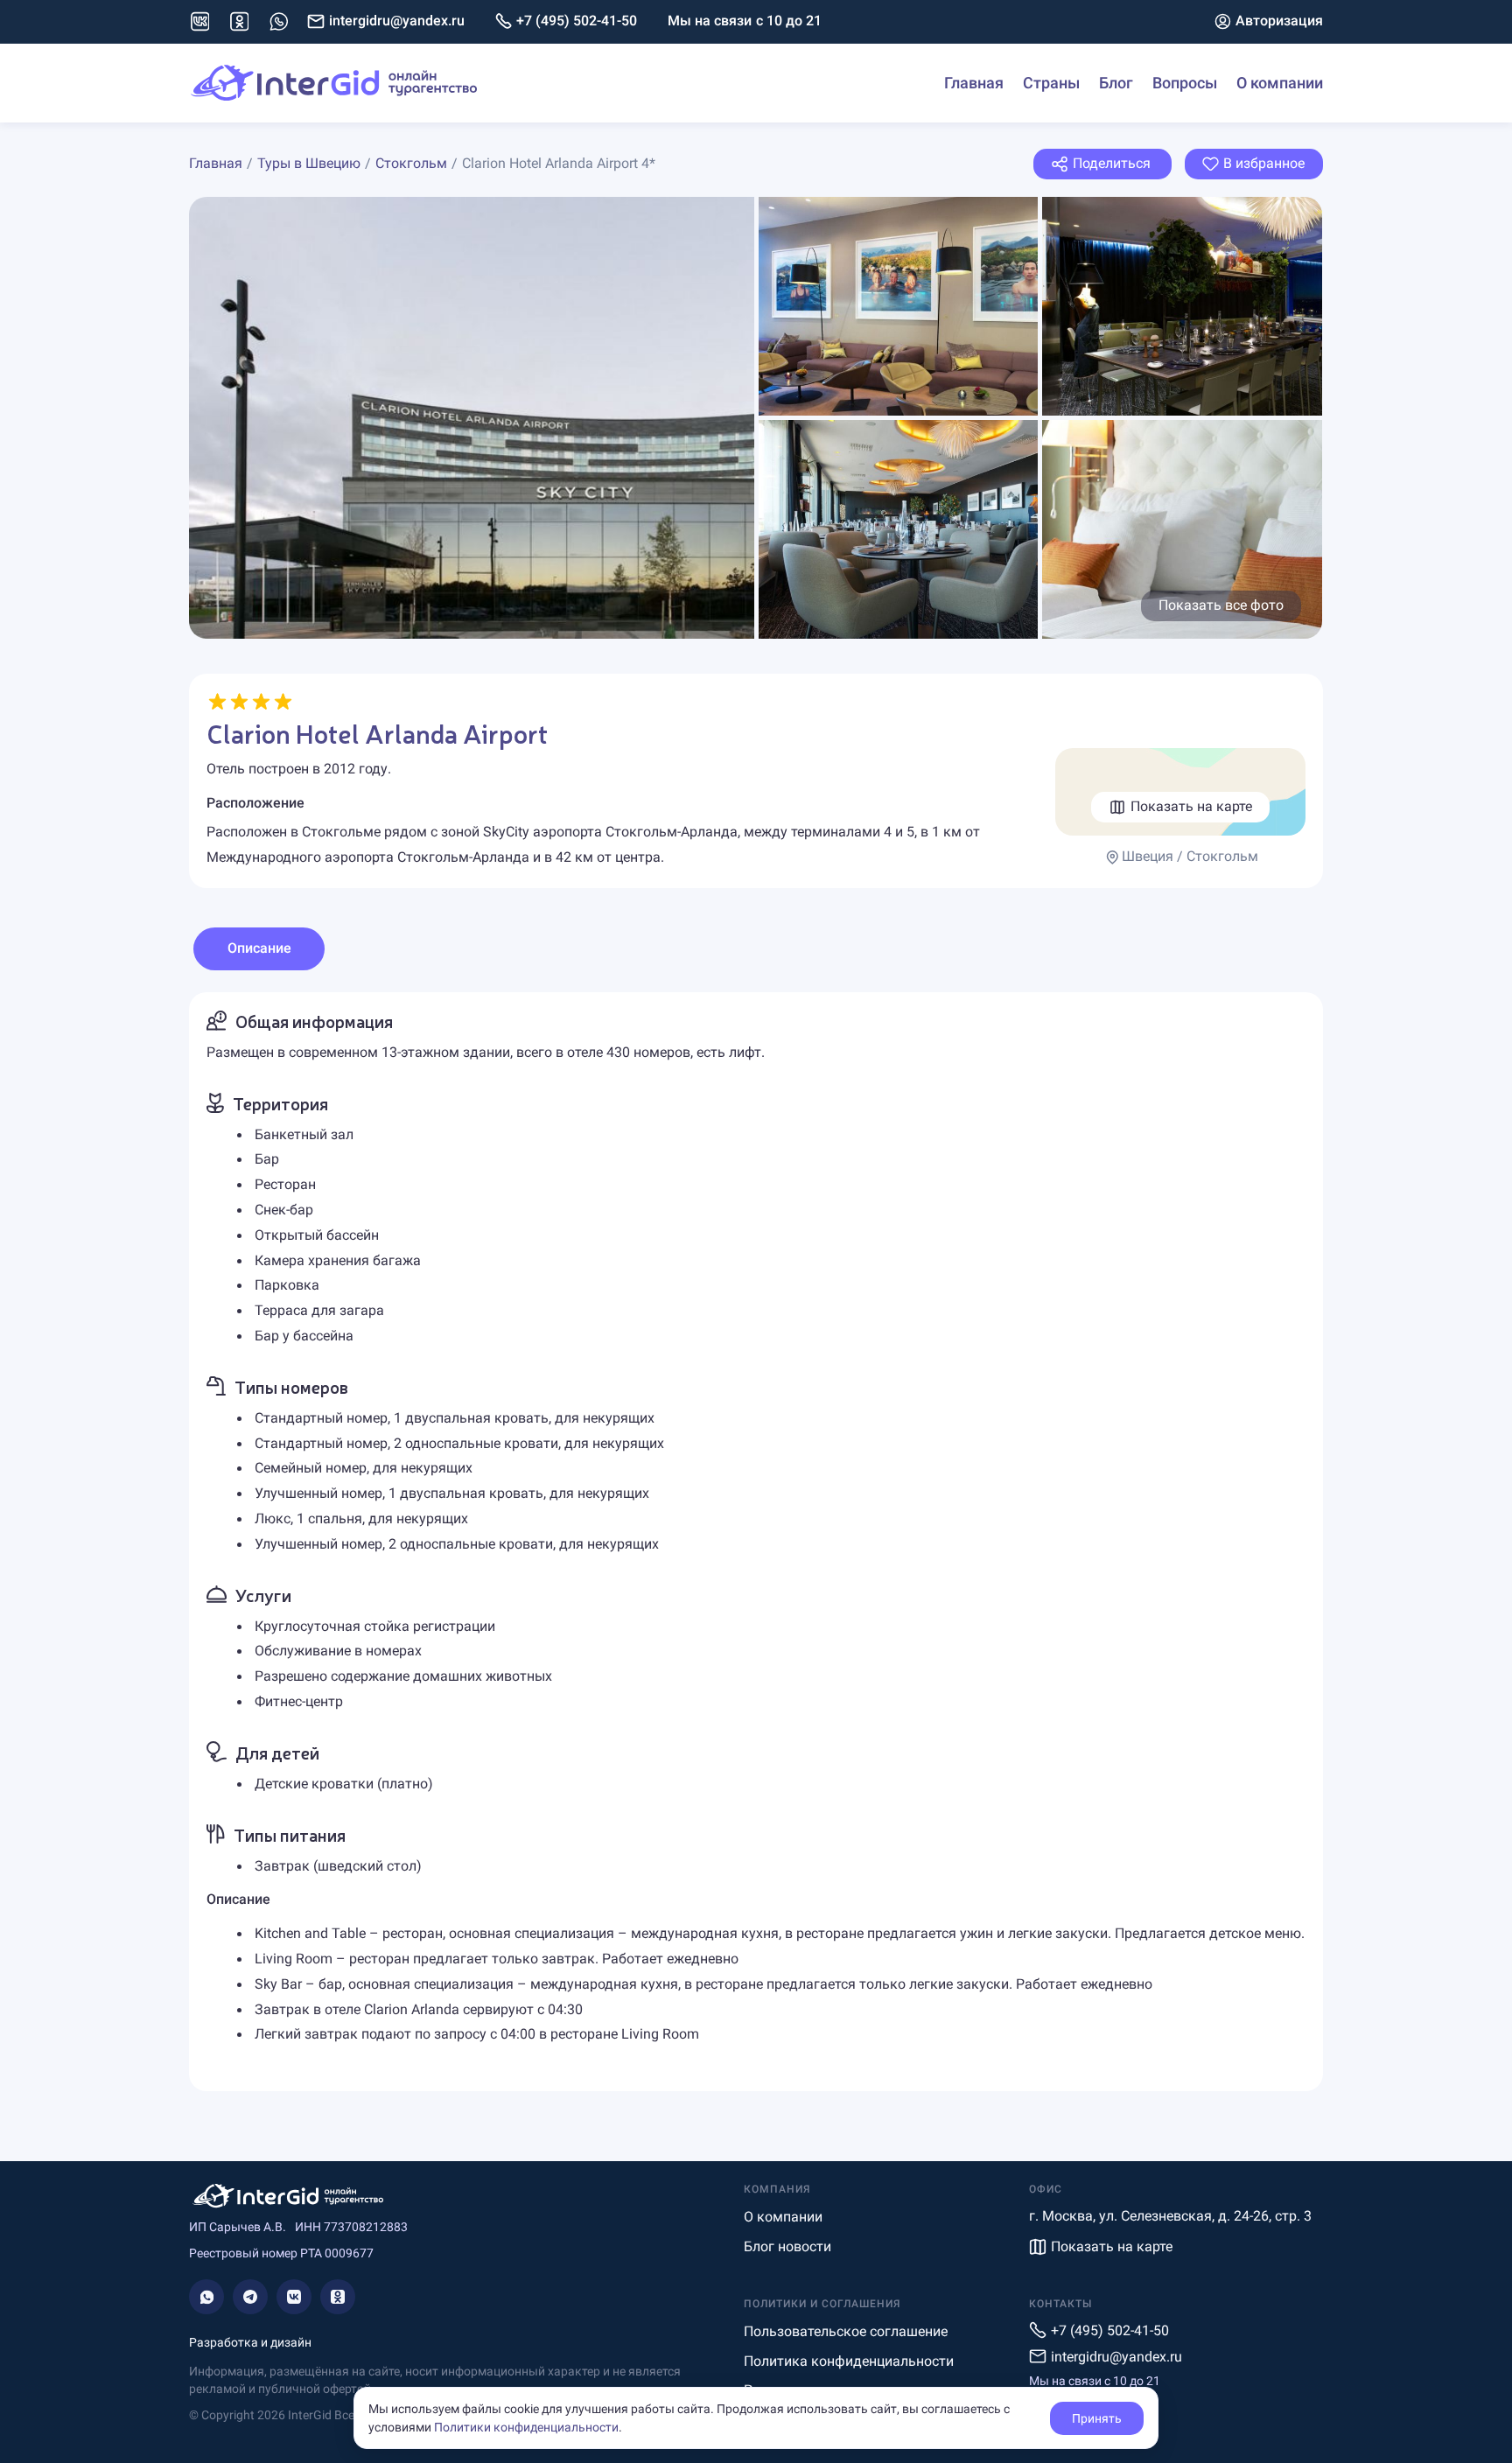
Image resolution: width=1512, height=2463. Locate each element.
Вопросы (1185, 83)
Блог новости (787, 2246)
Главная (974, 83)
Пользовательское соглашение (846, 2331)
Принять (1097, 2418)
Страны (1051, 83)
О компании (1280, 83)
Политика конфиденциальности (849, 2361)
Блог (1116, 83)
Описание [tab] (259, 948)
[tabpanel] (756, 1542)
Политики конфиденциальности (526, 2427)
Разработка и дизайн (250, 2342)
